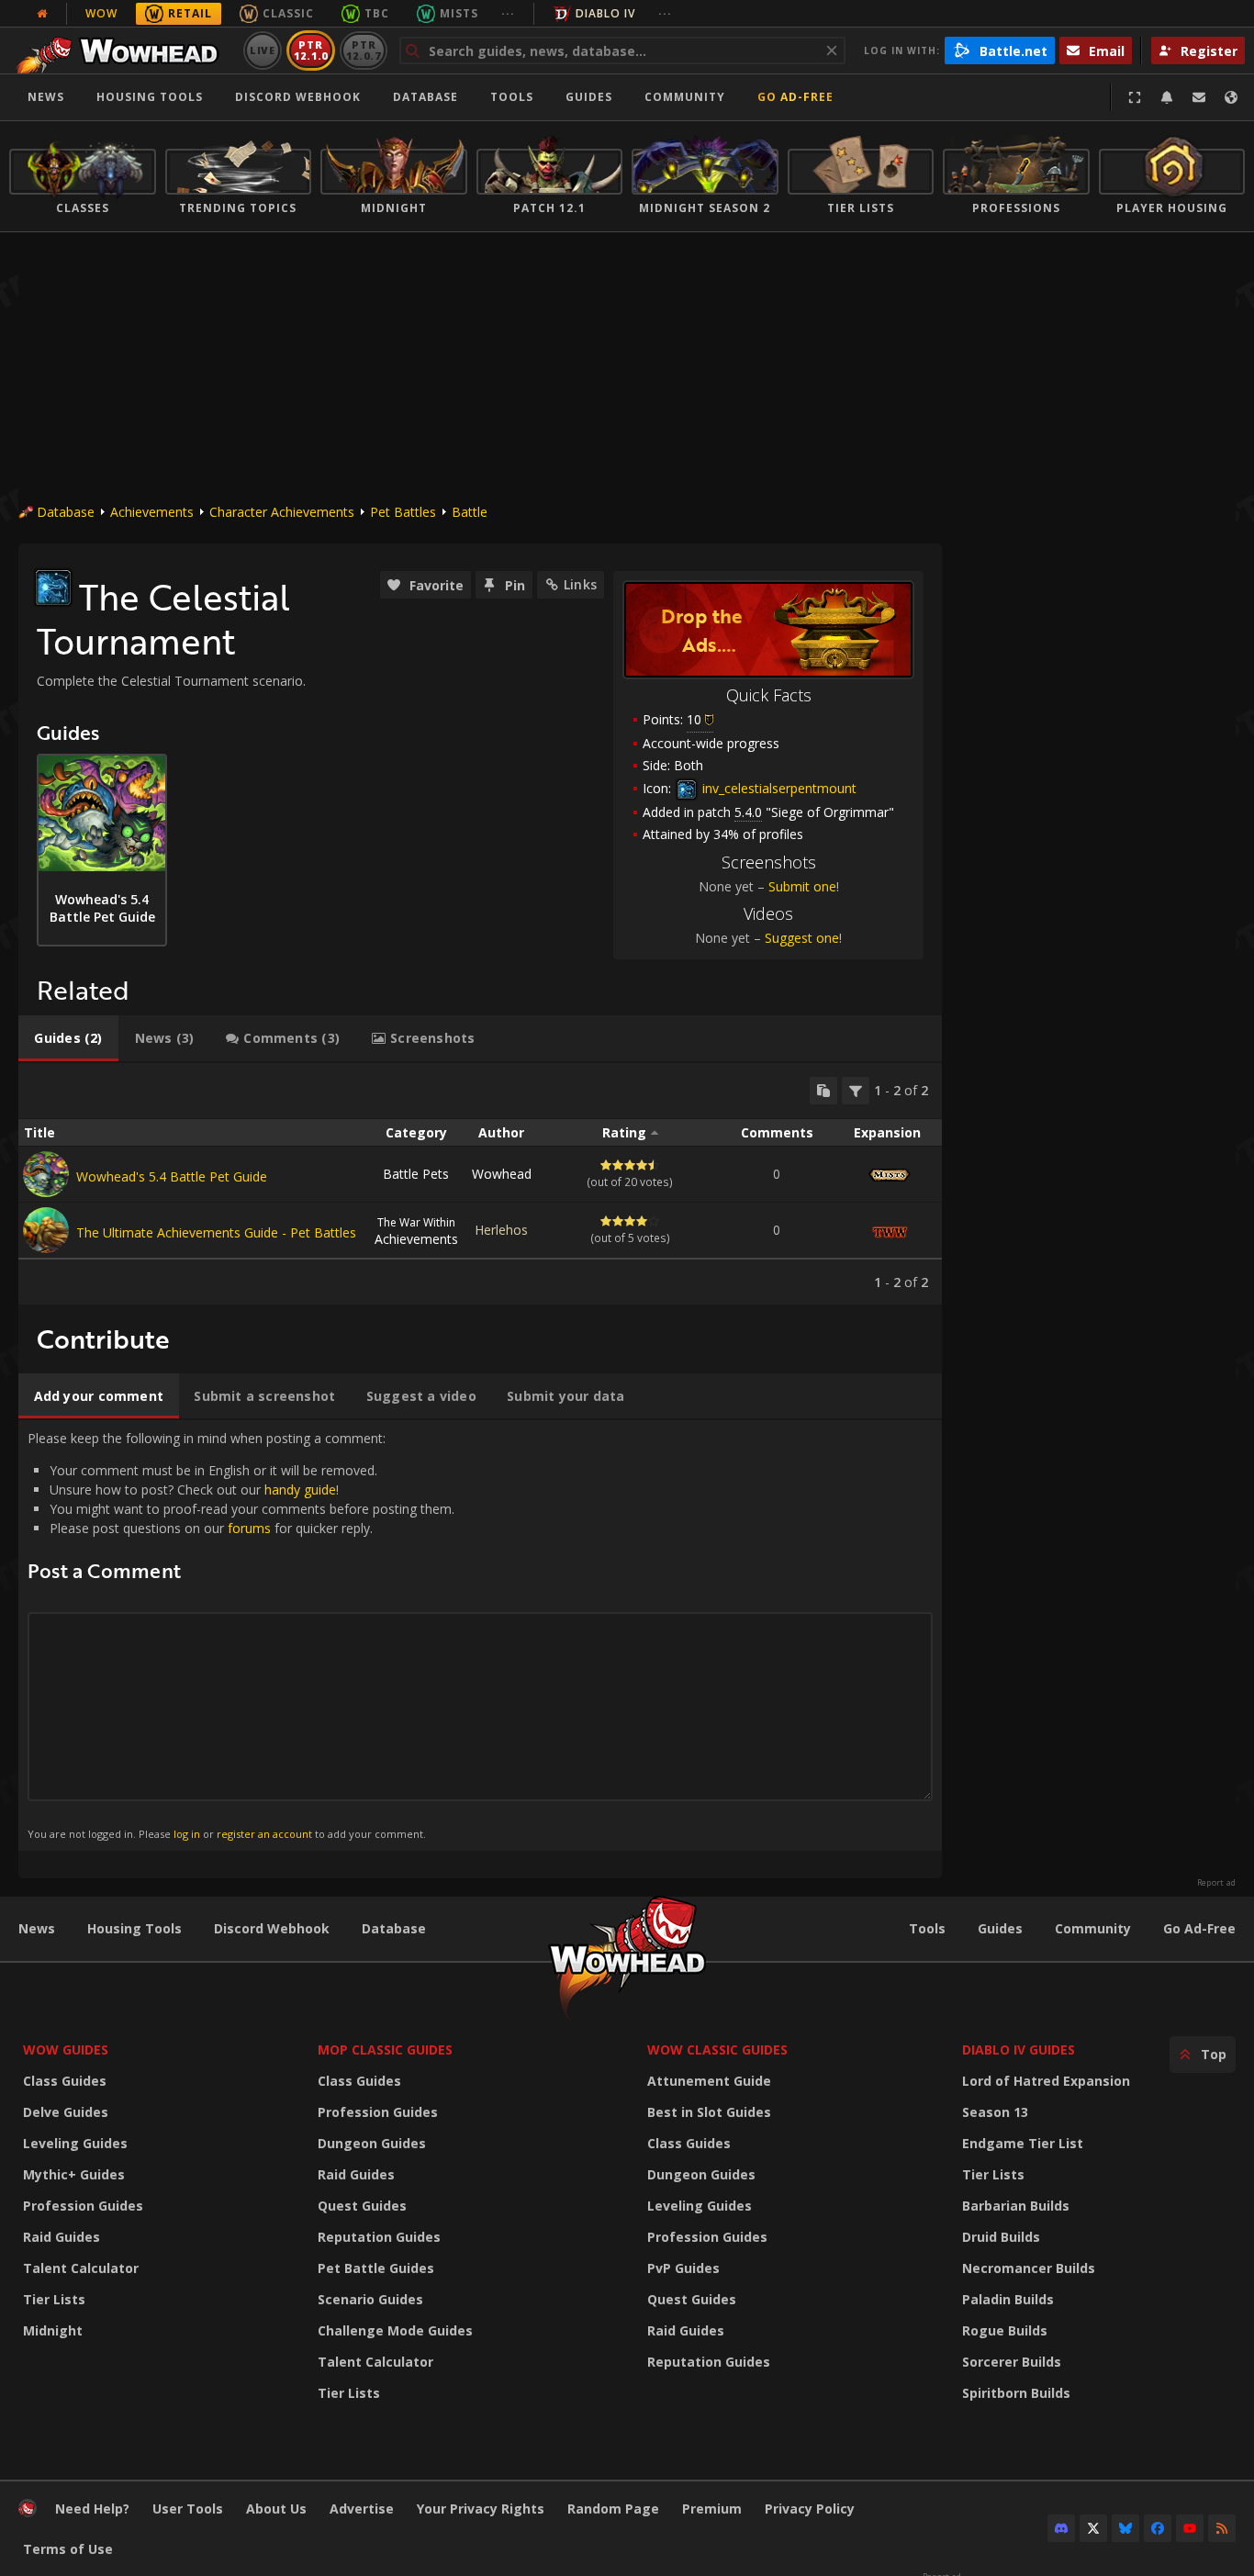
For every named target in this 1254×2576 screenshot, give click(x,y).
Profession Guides (83, 2206)
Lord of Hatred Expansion (1046, 2081)
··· (508, 13)
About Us (276, 2509)
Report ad (1216, 1883)
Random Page (613, 2509)
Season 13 (995, 2112)
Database (425, 97)
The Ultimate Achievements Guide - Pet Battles (216, 1232)
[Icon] (53, 588)
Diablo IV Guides (1019, 2050)
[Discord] (1061, 2528)
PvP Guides (683, 2268)
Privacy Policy (810, 2509)
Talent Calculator (81, 2268)
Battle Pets (416, 1174)
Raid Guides (62, 2237)
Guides (589, 97)
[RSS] (1222, 2528)
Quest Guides (362, 2206)
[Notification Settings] (1167, 97)
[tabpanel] (480, 1184)
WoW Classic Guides (717, 2050)
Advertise (362, 2509)
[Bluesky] (1125, 2528)
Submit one (802, 886)
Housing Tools (134, 1928)
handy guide (300, 1490)
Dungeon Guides (372, 2143)
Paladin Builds (1008, 2299)
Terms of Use (68, 2549)
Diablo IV (605, 13)
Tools (927, 1928)
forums (249, 1528)
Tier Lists (54, 2299)
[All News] (42, 14)
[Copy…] (823, 1091)
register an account (264, 1834)
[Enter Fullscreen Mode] (1135, 97)
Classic (288, 13)
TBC (377, 13)
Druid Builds (1001, 2237)
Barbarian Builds (1016, 2206)
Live (263, 50)
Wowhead (502, 1174)
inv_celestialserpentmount (778, 788)
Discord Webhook (298, 97)
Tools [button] (512, 97)
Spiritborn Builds (1016, 2393)
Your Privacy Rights (481, 2509)
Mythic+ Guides (74, 2174)
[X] (1093, 2528)
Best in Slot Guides (709, 2112)
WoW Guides (66, 2050)
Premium (712, 2509)
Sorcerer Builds (1012, 2362)
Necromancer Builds (1029, 2268)
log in (187, 1834)
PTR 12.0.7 (363, 50)
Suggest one (802, 938)
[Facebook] (1158, 2528)
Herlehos (501, 1230)
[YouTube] (1190, 2528)
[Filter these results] (856, 1091)
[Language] (1231, 97)
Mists (459, 13)
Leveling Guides (75, 2143)
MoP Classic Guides (385, 2050)
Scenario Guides (370, 2299)
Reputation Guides (379, 2237)
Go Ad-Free (795, 97)
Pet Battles (403, 512)
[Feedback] (1199, 97)
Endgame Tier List (1023, 2143)
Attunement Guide (709, 2081)
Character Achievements (282, 512)
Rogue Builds (1005, 2330)
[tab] (68, 1038)
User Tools (188, 2509)
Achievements (152, 512)
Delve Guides (66, 2112)
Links (580, 584)
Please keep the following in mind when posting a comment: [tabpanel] (241, 1635)
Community (685, 97)
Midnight (53, 2330)
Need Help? (92, 2509)
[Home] (123, 50)
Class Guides (65, 2081)
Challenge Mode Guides (395, 2330)
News (46, 97)
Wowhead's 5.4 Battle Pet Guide (172, 1176)
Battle (470, 512)
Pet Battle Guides (376, 2268)
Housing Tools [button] (150, 97)
